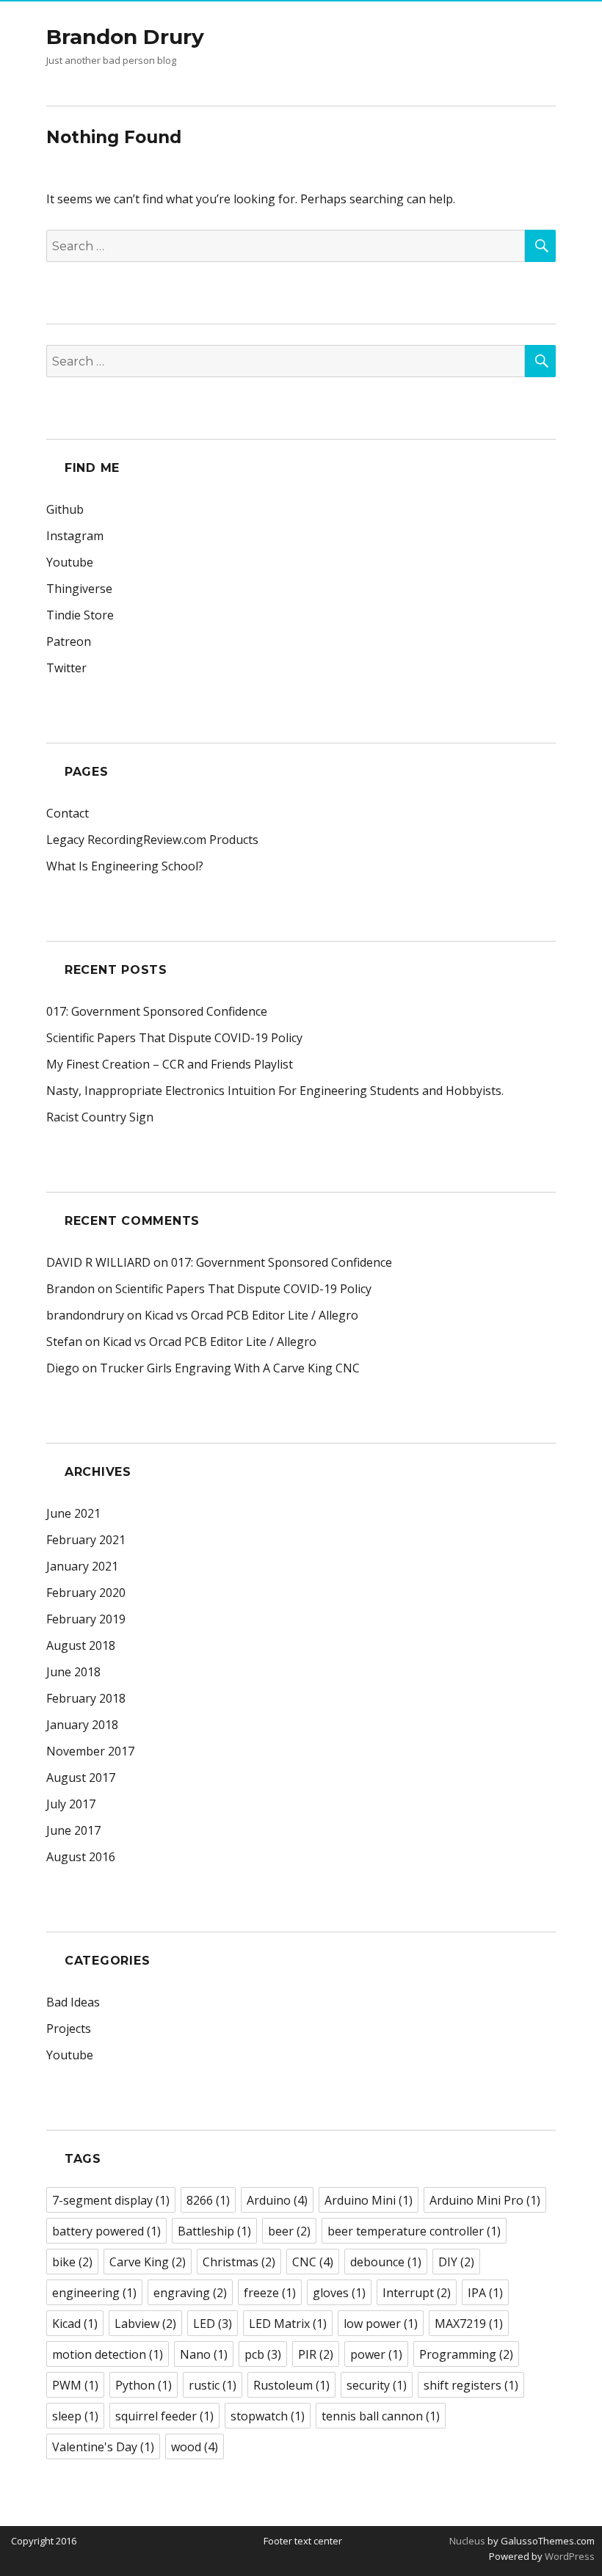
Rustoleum (291, 2385)
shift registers (471, 2385)
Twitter (66, 668)
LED (213, 2324)
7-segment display (111, 2200)
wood (195, 2447)
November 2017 (90, 1751)
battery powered (106, 2231)
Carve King (148, 2262)
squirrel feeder (164, 2416)
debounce (386, 2262)
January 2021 (82, 1566)
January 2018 (82, 1725)
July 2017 (71, 1804)
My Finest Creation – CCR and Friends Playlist (170, 1064)
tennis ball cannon (381, 2416)
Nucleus (467, 2541)
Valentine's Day (103, 2447)
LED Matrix (288, 2324)
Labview (145, 2324)
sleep (75, 2416)
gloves (339, 2293)
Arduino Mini (369, 2200)
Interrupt (417, 2293)
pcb (263, 2354)
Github (65, 509)
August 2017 (81, 1778)
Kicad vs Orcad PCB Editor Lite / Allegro (251, 1315)
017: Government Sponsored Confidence (157, 1011)
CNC (313, 2262)
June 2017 (73, 1830)
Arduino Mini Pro (485, 2200)
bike (72, 2262)
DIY (456, 2262)
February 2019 (86, 1619)
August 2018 (81, 1645)
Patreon (69, 641)
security (377, 2385)
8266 (208, 2200)
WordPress (569, 2556)
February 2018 (86, 1698)
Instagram (75, 536)
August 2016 (81, 1857)
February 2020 (86, 1593)
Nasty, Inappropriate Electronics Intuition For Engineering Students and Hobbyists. (275, 1091)
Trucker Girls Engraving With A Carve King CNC (230, 1368)
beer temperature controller (414, 2231)
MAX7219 (469, 2324)
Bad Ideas (73, 2002)
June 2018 (73, 1672)
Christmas (239, 2262)
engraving (190, 2293)
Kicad (75, 2324)
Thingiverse (79, 589)
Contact (68, 813)
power (376, 2354)
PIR (316, 2354)
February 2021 (86, 1540)
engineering (94, 2293)
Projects (69, 2029)
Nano (204, 2354)
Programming (466, 2354)
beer (289, 2231)
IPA (485, 2293)
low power (381, 2324)
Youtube (70, 562)
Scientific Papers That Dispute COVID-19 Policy (174, 1038)
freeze (270, 2293)
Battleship (214, 2231)
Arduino (277, 2200)
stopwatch (268, 2416)
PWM (75, 2385)
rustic (213, 2385)
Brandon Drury (125, 37)
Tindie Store (80, 615)
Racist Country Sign (100, 1117)
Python (144, 2385)
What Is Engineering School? (125, 866)
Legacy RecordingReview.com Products (152, 840)
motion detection (108, 2354)
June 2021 (73, 1513)
